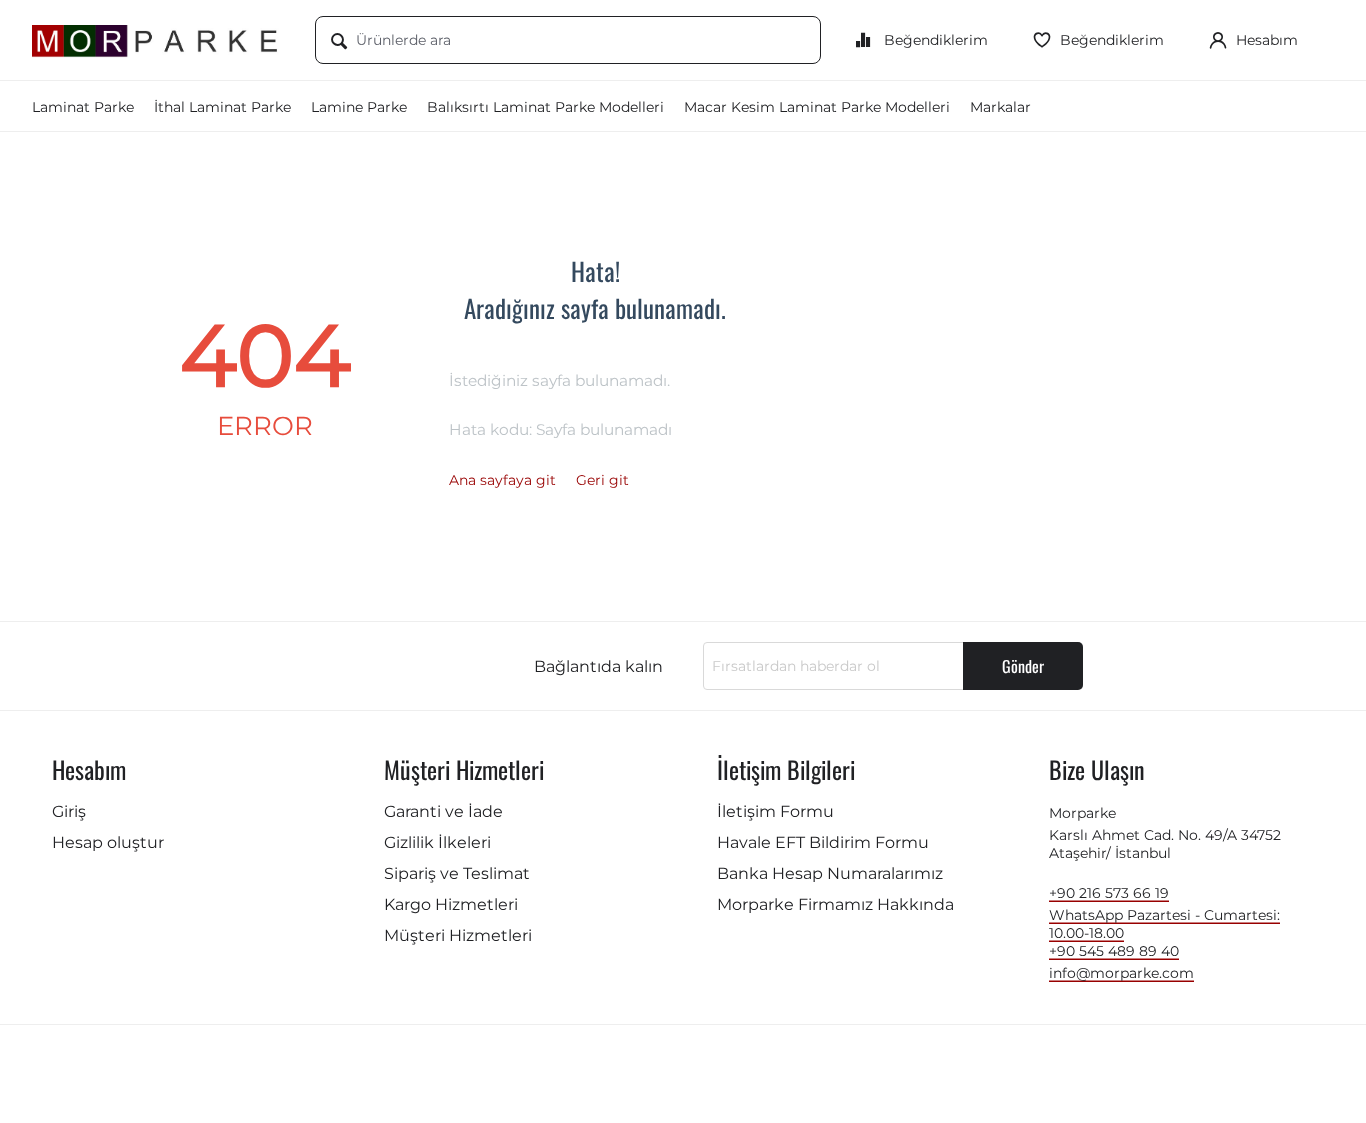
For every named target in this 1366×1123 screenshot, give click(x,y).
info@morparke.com (1121, 973)
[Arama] (339, 42)
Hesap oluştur (108, 842)
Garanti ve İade (443, 811)
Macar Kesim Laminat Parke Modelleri (817, 107)
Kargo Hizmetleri (451, 904)
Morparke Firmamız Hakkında (835, 904)
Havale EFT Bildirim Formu (823, 842)
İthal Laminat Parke (222, 107)
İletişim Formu (775, 811)
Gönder (1023, 666)
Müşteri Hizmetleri (458, 935)
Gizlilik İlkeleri (437, 842)
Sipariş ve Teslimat (457, 873)
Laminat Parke (83, 107)
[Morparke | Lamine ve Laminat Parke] (158, 40)
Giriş (69, 811)
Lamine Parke (359, 107)
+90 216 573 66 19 (1109, 893)
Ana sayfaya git (502, 480)
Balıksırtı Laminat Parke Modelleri (545, 107)
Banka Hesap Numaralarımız (830, 873)
